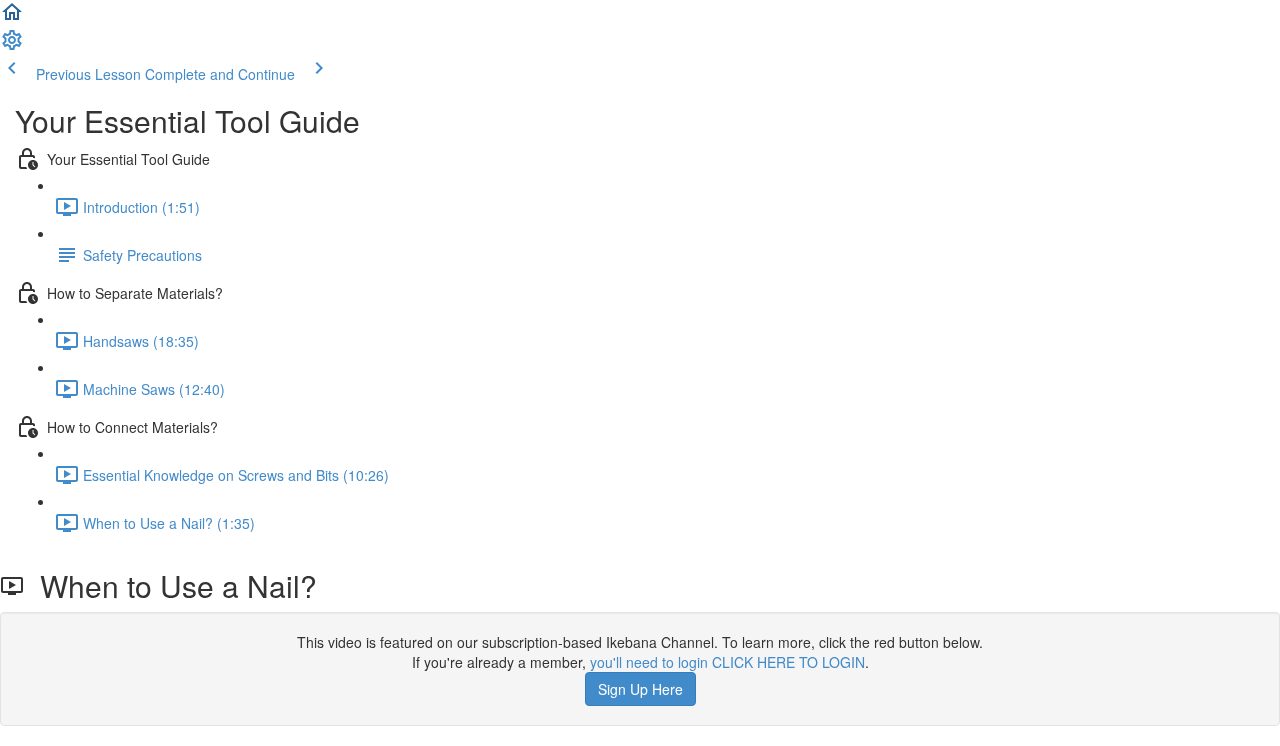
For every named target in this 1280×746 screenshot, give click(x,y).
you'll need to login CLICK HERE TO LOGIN (727, 662)
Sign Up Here (640, 689)
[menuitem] (12, 46)
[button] (12, 18)
